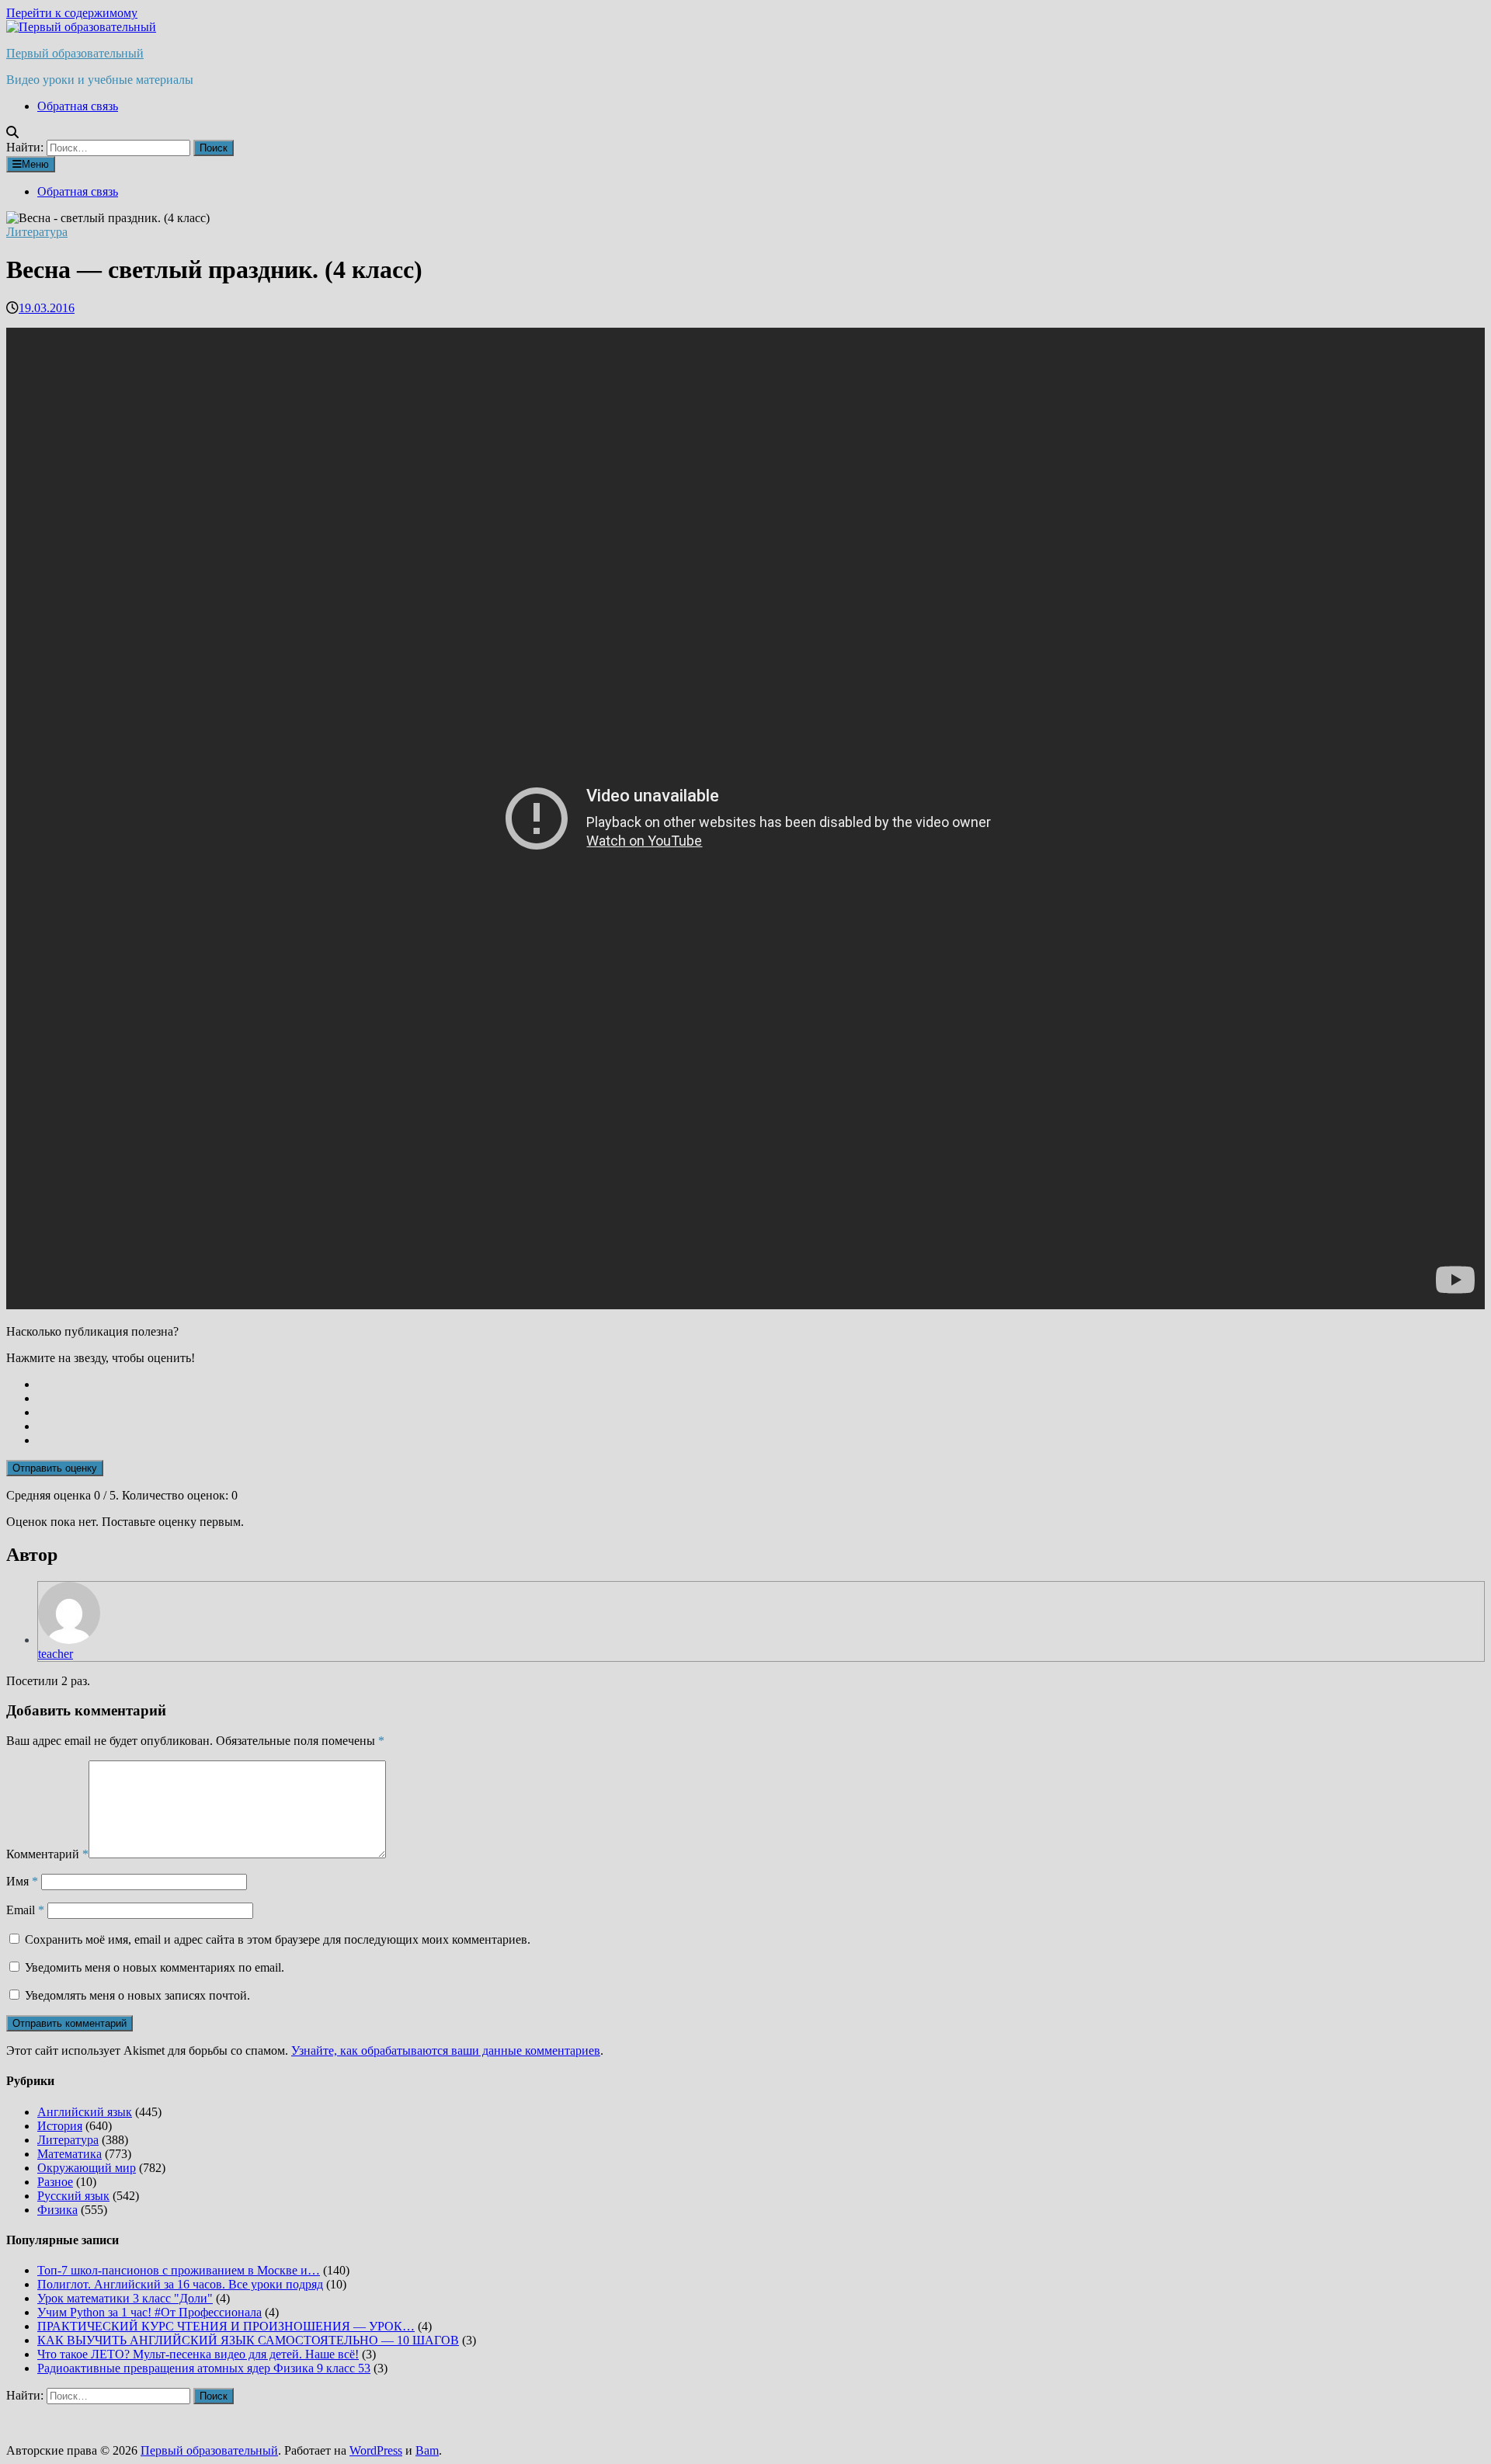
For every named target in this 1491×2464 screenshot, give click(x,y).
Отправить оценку (55, 1468)
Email (25, 1910)
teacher (56, 1654)
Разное (55, 2182)
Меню (35, 164)
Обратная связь (78, 106)
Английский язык (85, 2112)
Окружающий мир (87, 2168)
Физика (57, 2210)
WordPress (376, 2450)
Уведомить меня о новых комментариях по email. (155, 1967)
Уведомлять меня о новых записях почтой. (137, 1995)
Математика (70, 2154)
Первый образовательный (75, 53)
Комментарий (47, 1854)
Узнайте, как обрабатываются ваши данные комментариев (446, 2050)
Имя (22, 1881)
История (60, 2126)
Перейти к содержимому (72, 13)
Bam (427, 2450)
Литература (37, 232)
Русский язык (73, 2196)
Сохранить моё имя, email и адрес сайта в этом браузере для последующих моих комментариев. (278, 1939)
